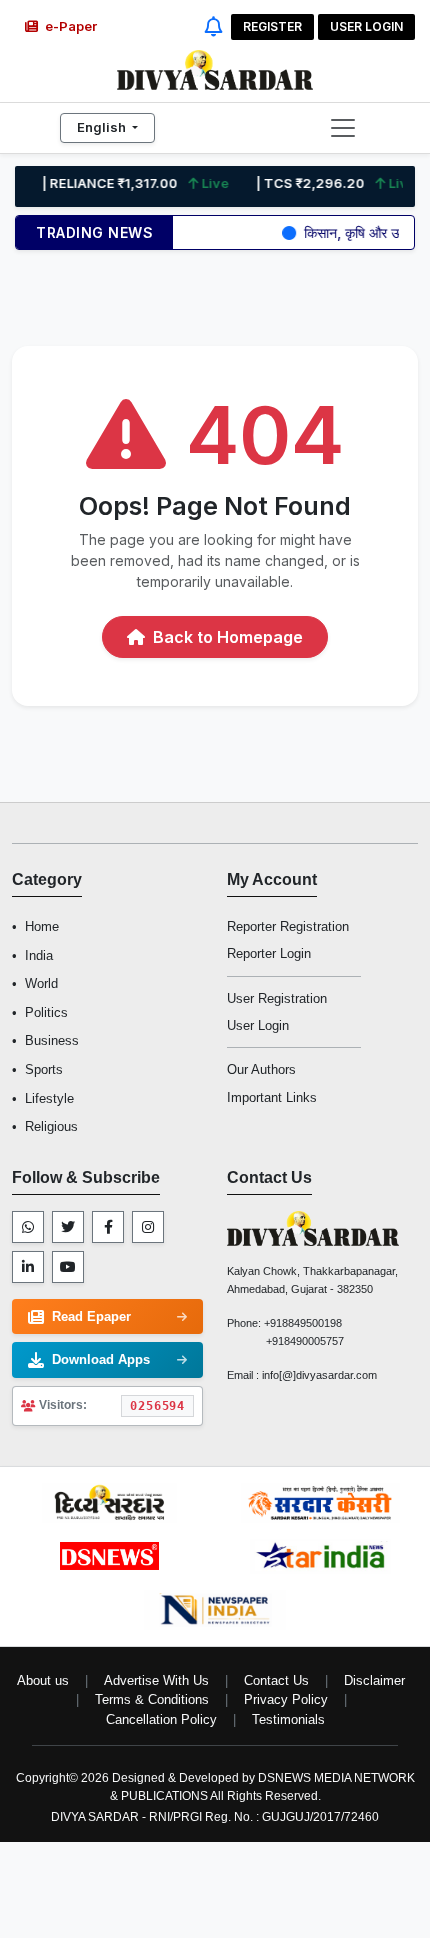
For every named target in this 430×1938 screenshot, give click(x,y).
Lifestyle (49, 1098)
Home (42, 926)
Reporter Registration (288, 926)
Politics (46, 1012)
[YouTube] (68, 1267)
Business (52, 1040)
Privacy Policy (286, 1699)
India (39, 955)
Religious (51, 1126)
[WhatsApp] (28, 1227)
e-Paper (69, 26)
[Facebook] (108, 1227)
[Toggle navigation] (343, 128)
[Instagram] (148, 1227)
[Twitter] (68, 1227)
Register (272, 26)
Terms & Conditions (152, 1699)
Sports (44, 1069)
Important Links (272, 1097)
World (41, 983)
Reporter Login (269, 953)
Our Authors (261, 1069)
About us (43, 1680)
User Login (366, 26)
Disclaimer (374, 1680)
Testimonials (288, 1719)
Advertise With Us (156, 1680)
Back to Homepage (226, 637)
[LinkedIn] (28, 1267)
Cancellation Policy (161, 1719)
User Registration (277, 998)
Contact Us (276, 1680)
